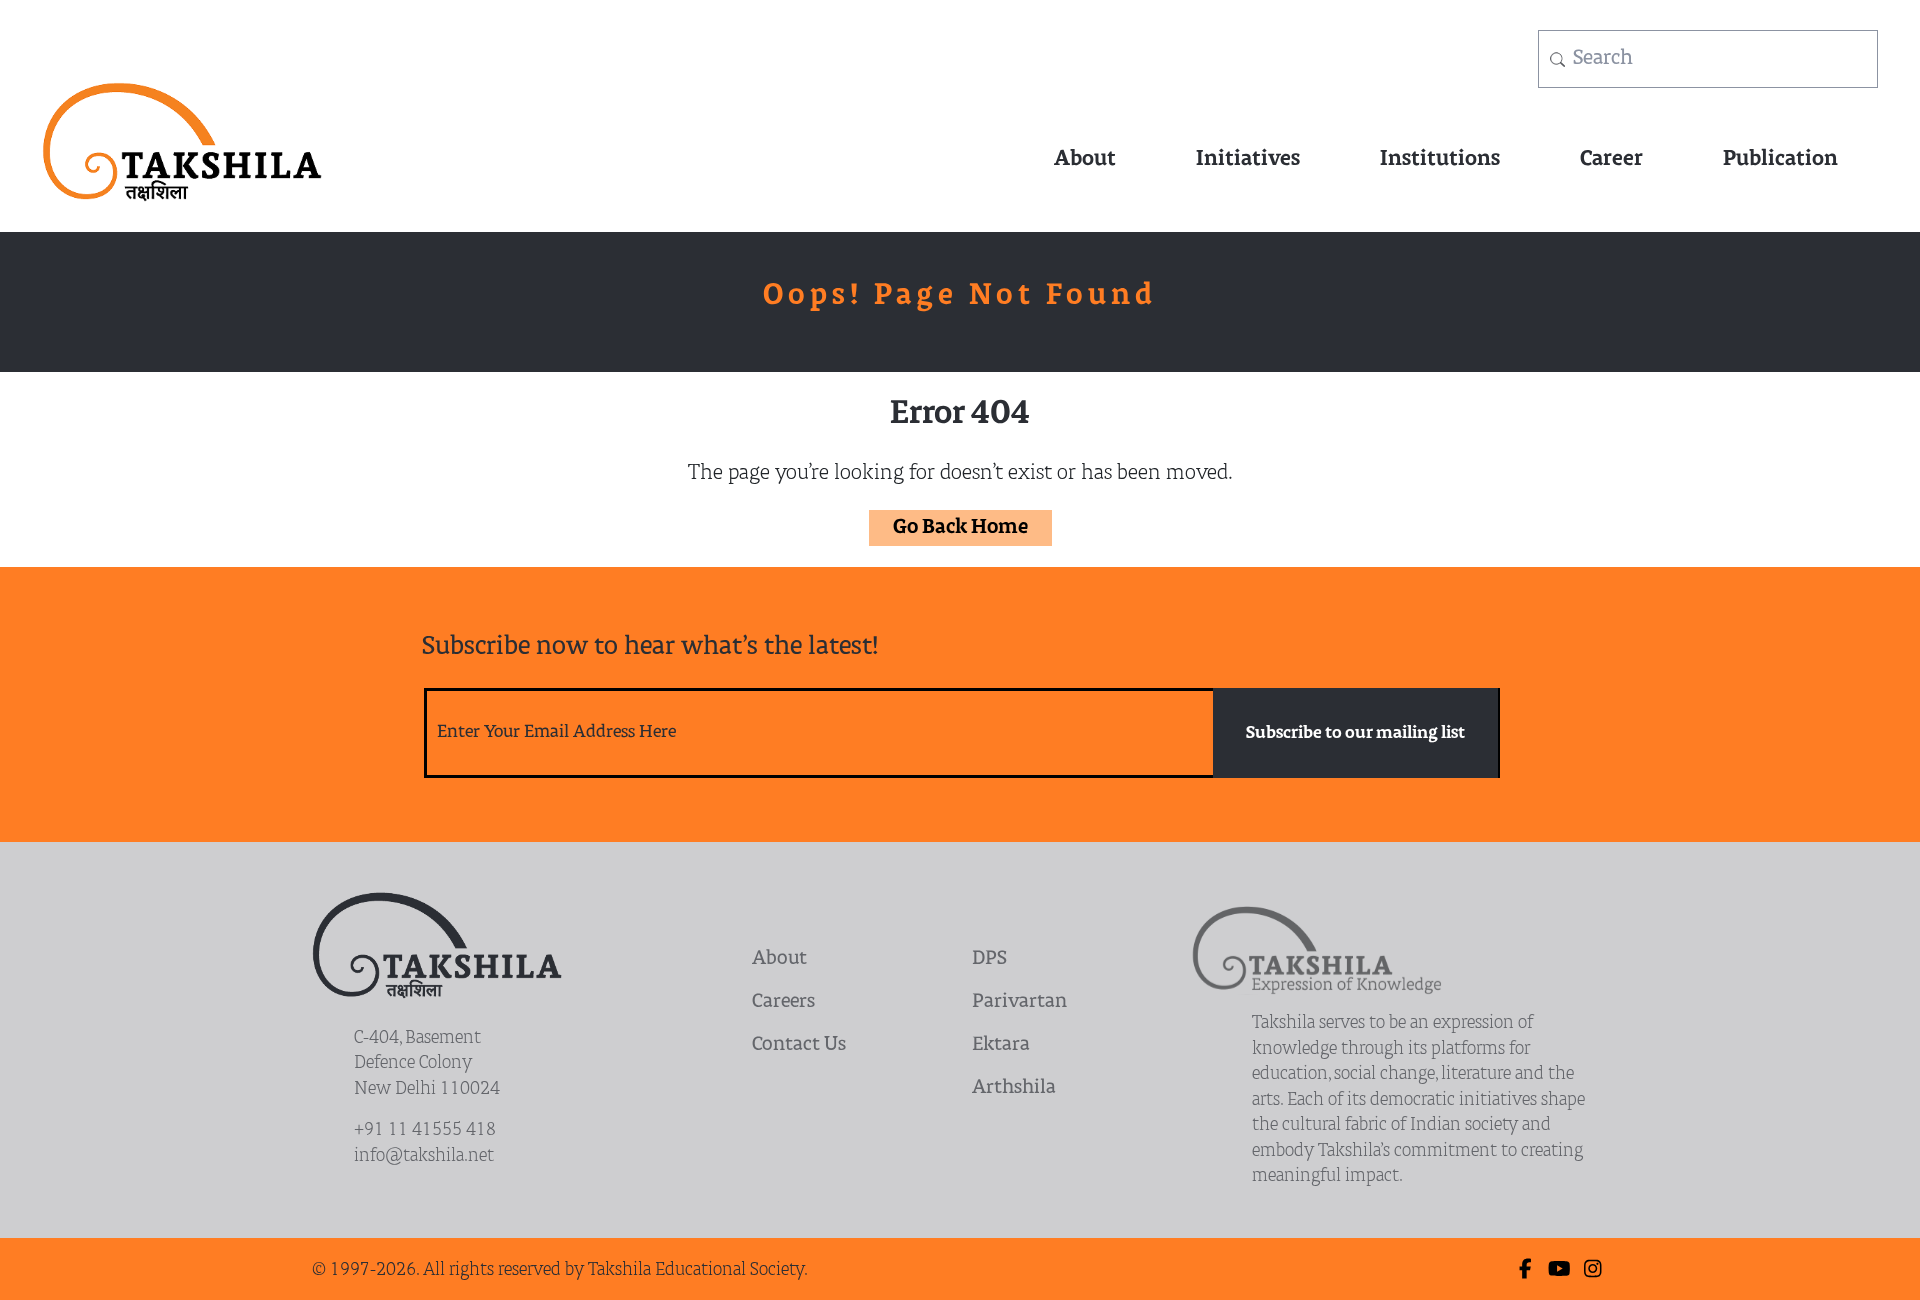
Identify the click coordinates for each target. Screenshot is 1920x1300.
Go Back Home (960, 528)
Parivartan (1019, 1002)
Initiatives (1248, 159)
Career (1611, 159)
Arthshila (1014, 1088)
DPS (989, 959)
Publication (1780, 159)
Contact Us (799, 1045)
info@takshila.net (424, 1156)
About (1085, 159)
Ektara (1001, 1045)
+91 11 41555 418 (425, 1130)
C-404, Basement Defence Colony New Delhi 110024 (427, 1064)
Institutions (1440, 159)
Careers (783, 1002)
